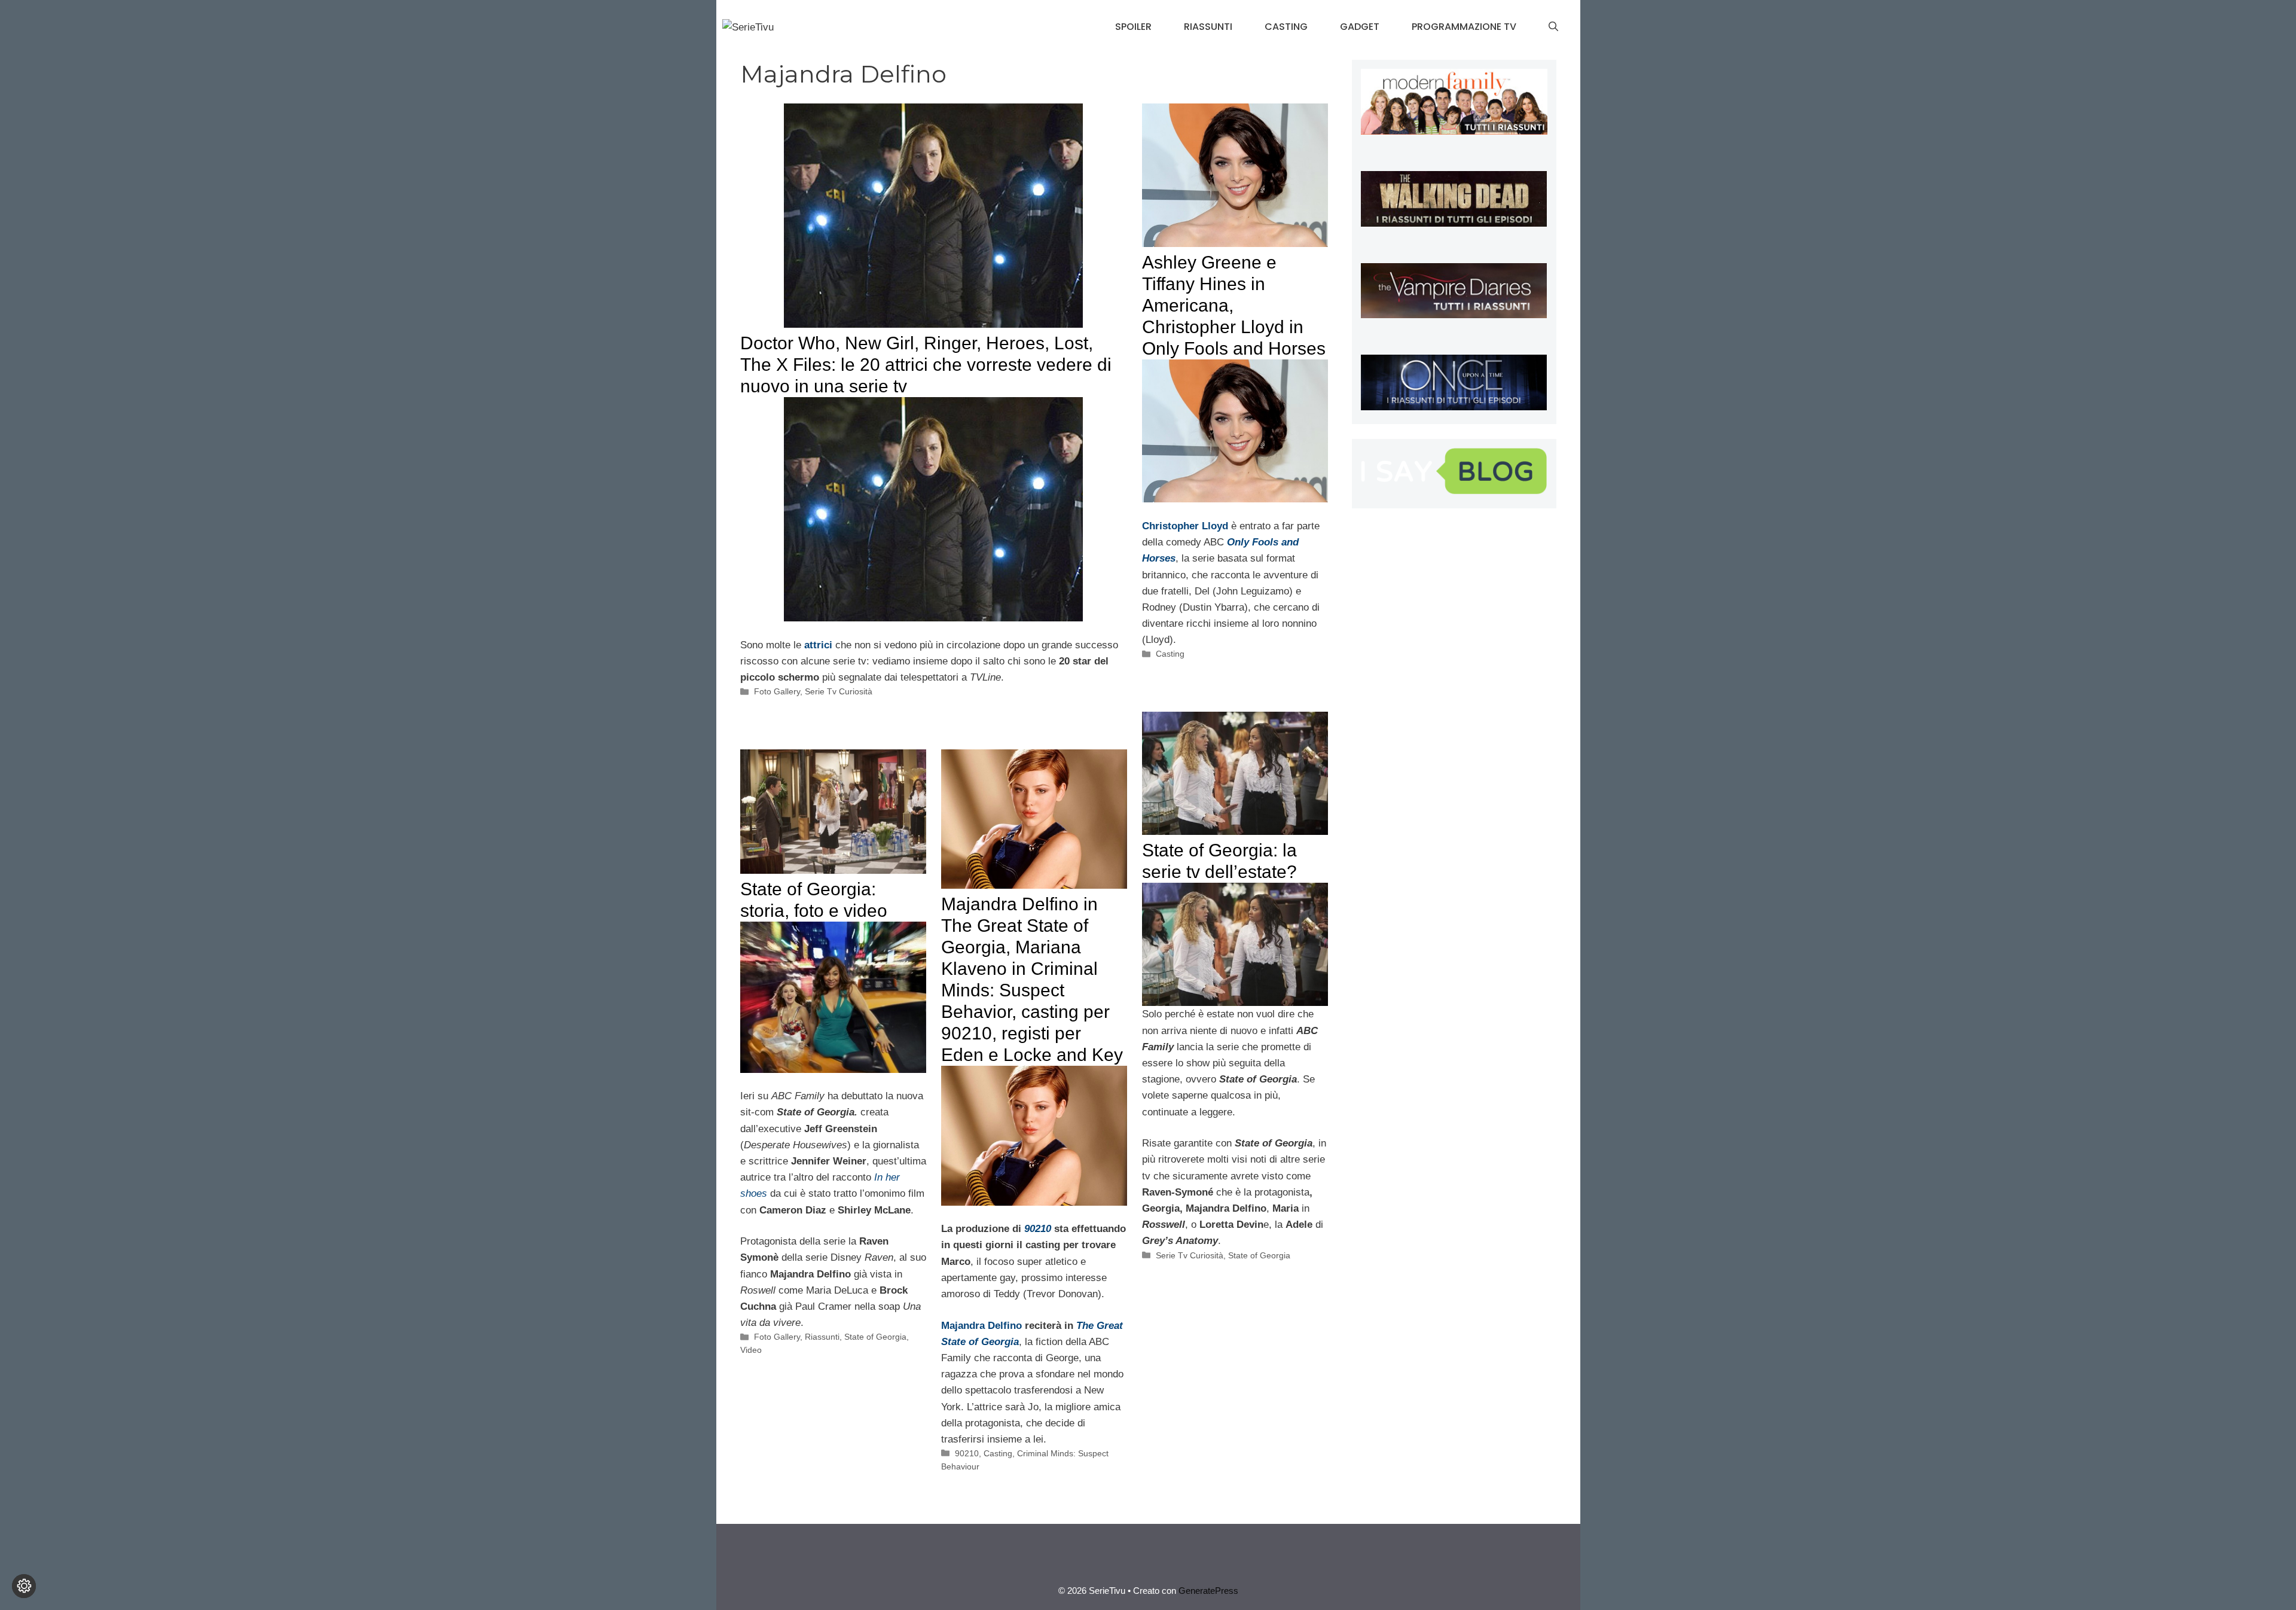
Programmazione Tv (1464, 27)
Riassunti (1208, 27)
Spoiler (1133, 27)
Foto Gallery (777, 691)
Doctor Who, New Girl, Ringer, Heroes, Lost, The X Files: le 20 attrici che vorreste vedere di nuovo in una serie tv (926, 365)
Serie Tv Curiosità (839, 691)
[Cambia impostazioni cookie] (24, 1586)
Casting (1286, 27)
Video (751, 1350)
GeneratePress (1208, 1591)
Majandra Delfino (981, 1326)
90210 (967, 1453)
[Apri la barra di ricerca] (1553, 27)
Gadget (1360, 27)
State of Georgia (1259, 1255)
